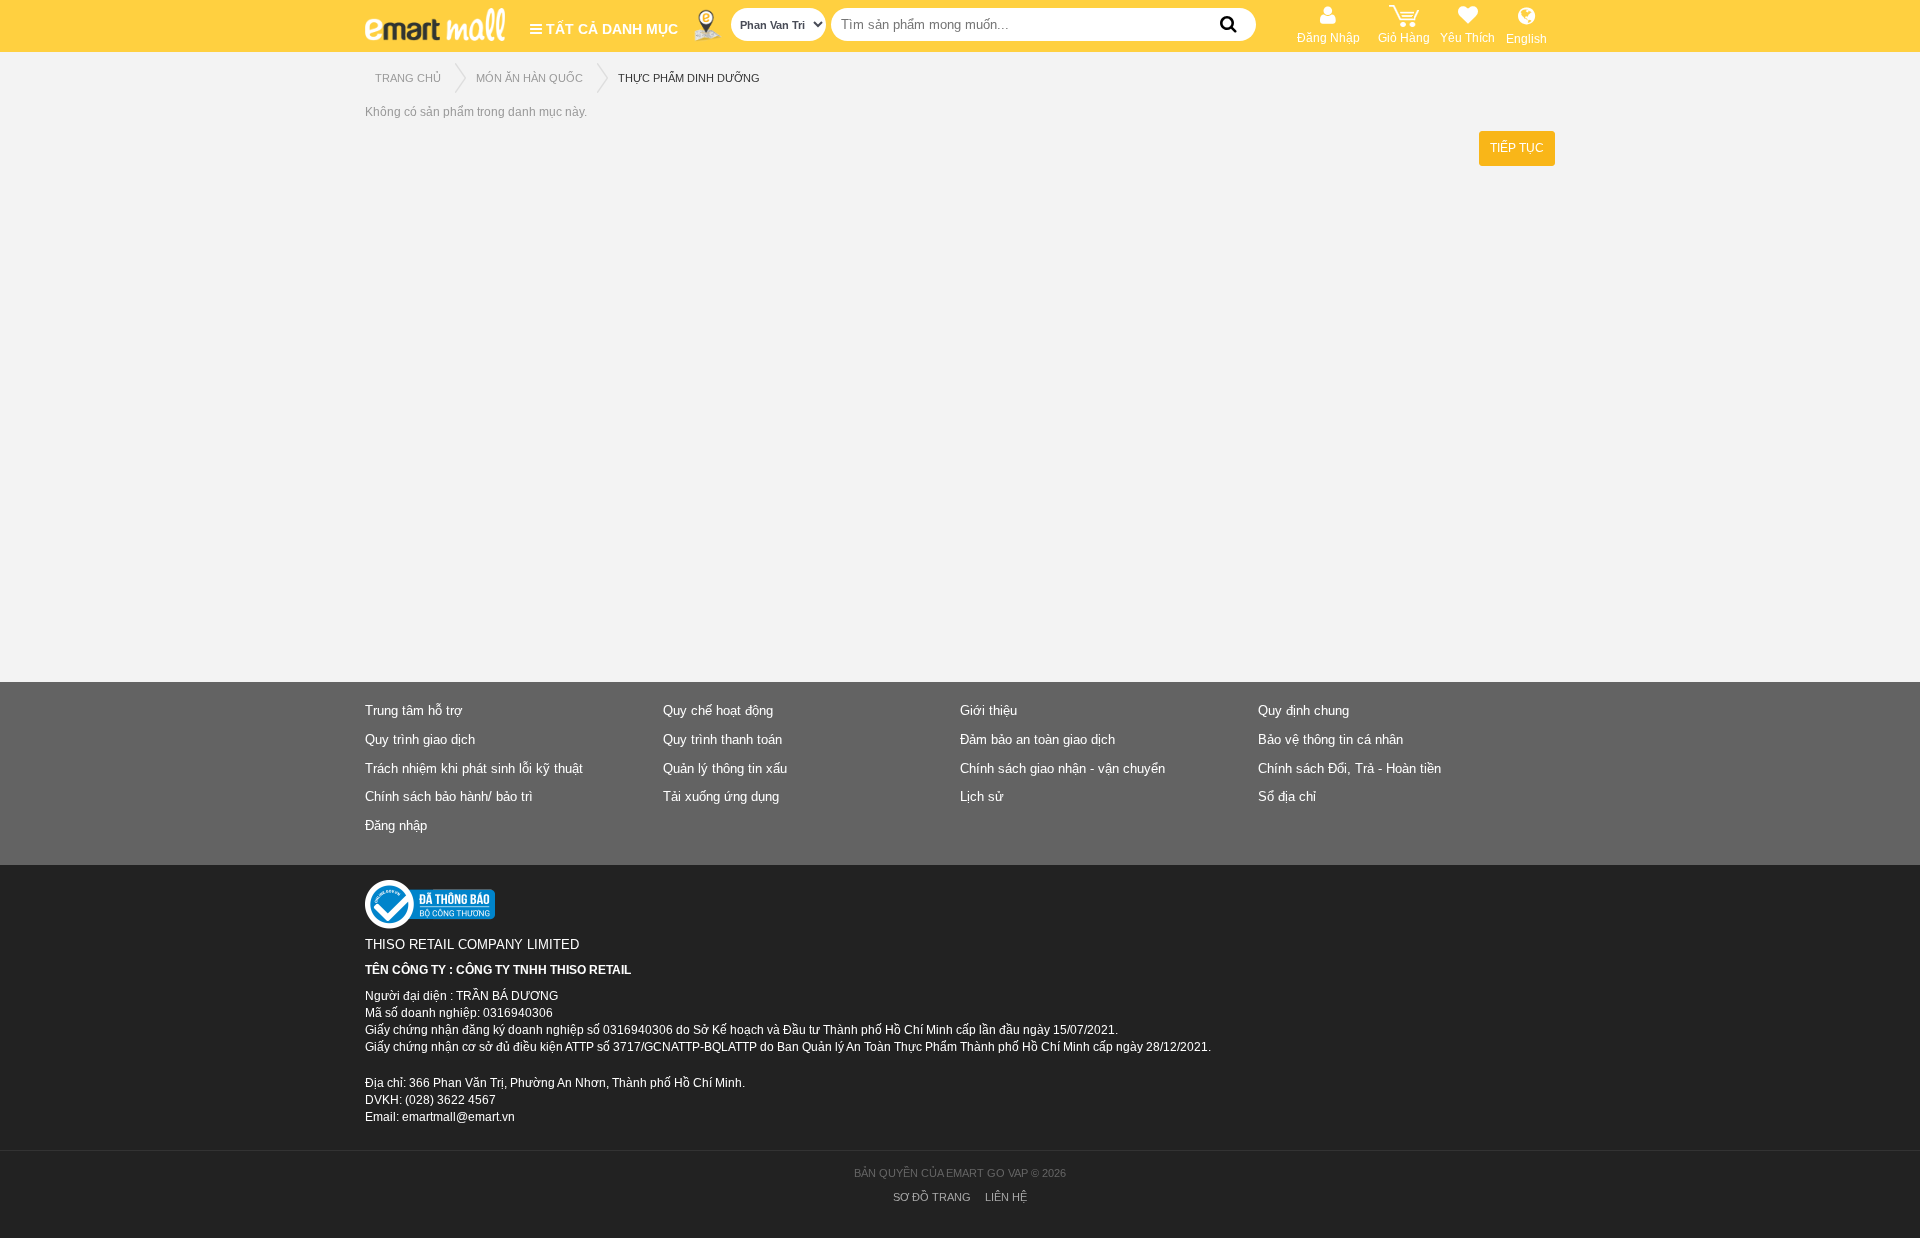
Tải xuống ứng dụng (721, 796)
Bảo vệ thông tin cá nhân (1330, 739)
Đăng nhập (396, 825)
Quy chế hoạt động (718, 710)
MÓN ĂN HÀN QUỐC (529, 78)
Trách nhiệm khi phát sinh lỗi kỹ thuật (474, 768)
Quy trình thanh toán (722, 739)
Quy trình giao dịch (420, 739)
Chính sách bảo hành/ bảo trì (449, 796)
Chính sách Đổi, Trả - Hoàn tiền (1349, 768)
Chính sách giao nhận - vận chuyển (1062, 768)
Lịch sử (982, 796)
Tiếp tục (1517, 148)
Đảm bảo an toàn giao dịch (1037, 739)
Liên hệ (1006, 1197)
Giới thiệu (988, 710)
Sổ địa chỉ (1287, 796)
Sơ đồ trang (932, 1197)
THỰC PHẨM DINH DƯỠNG (689, 78)
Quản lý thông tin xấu (725, 768)
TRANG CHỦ (408, 78)
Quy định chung (1303, 710)
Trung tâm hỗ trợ (414, 710)
